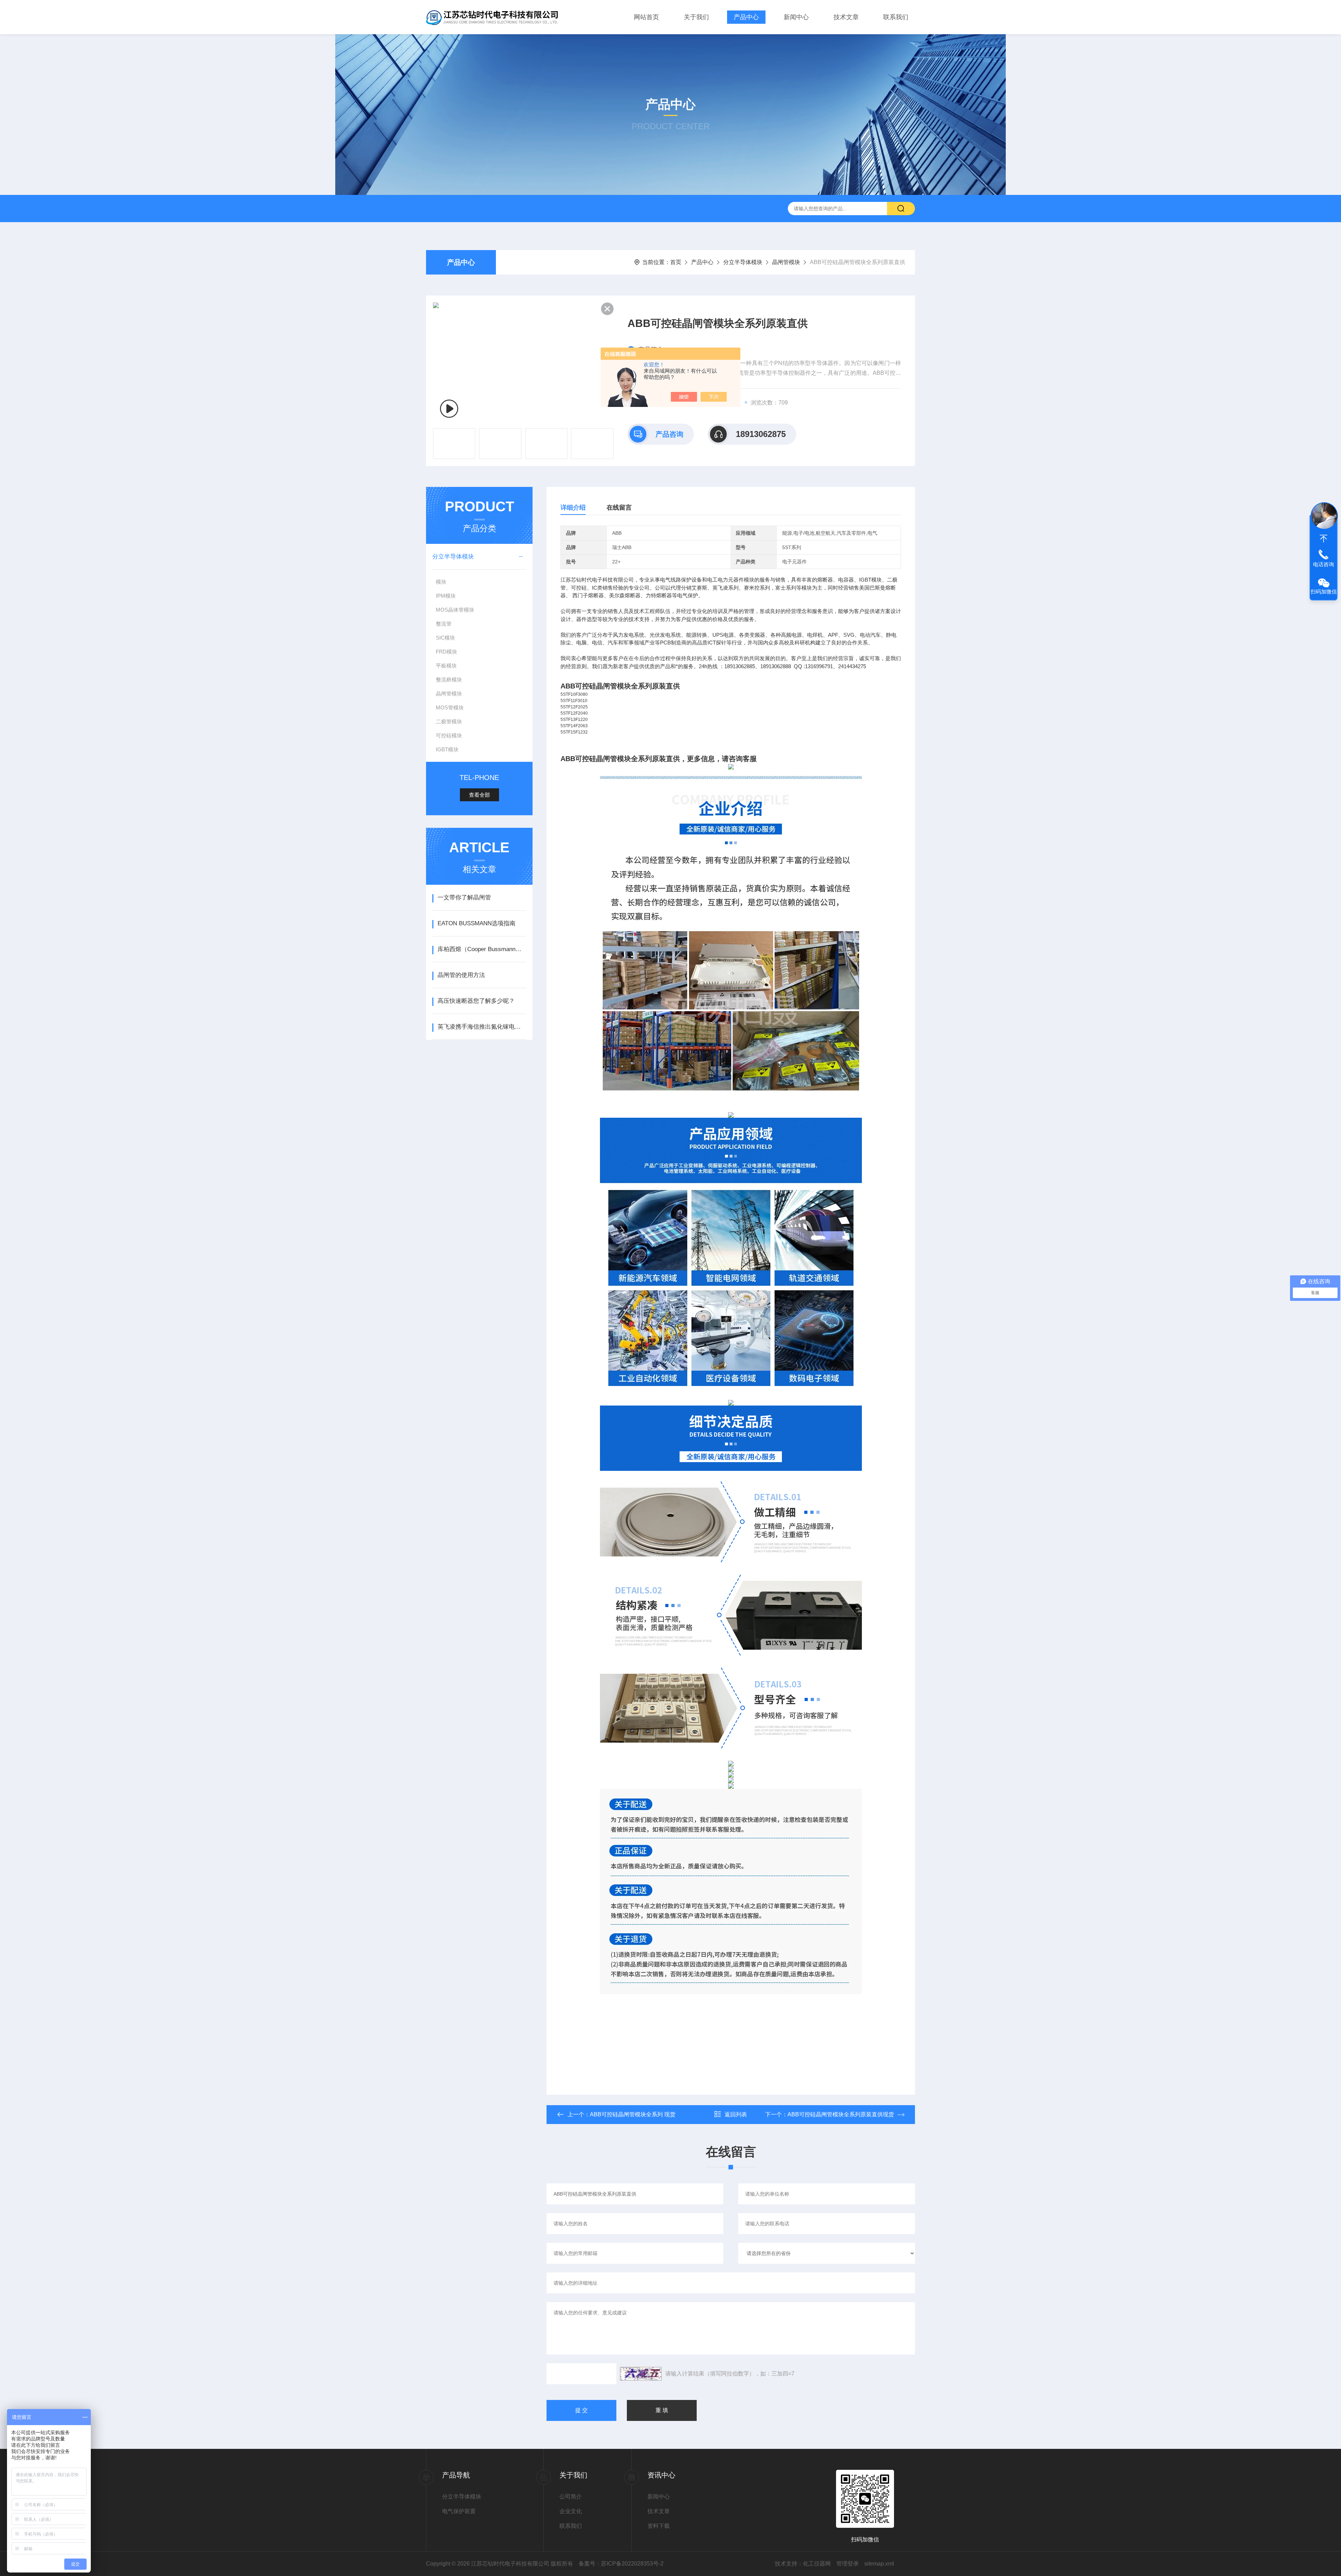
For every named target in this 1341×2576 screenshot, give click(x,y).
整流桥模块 (449, 680)
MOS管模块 (450, 707)
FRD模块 (446, 652)
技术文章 (846, 17)
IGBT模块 (447, 749)
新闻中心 (796, 17)
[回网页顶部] (1324, 539)
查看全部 (479, 795)
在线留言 (619, 508)
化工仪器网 (817, 2564)
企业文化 (571, 2511)
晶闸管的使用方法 (461, 975)
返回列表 (736, 2114)
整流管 (444, 624)
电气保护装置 (459, 2511)
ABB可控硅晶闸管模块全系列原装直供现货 (841, 2114)
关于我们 (696, 17)
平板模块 (446, 666)
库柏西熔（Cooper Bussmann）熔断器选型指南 (482, 949)
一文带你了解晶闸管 (464, 897)
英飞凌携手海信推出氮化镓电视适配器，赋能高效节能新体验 (482, 1027)
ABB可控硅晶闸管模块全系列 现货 (633, 2114)
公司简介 (571, 2497)
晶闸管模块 (786, 262)
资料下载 (659, 2526)
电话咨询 (1324, 564)
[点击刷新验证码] (641, 2374)
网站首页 (646, 17)
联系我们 (896, 17)
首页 (676, 262)
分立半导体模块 (743, 262)
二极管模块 (449, 721)
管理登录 (848, 2564)
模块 (441, 582)
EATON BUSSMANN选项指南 (477, 923)
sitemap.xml (879, 2564)
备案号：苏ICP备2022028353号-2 (621, 2564)
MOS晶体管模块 (455, 610)
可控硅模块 (449, 735)
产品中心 (746, 17)
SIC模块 (445, 638)
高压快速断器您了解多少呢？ (476, 1001)
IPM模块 (446, 596)
